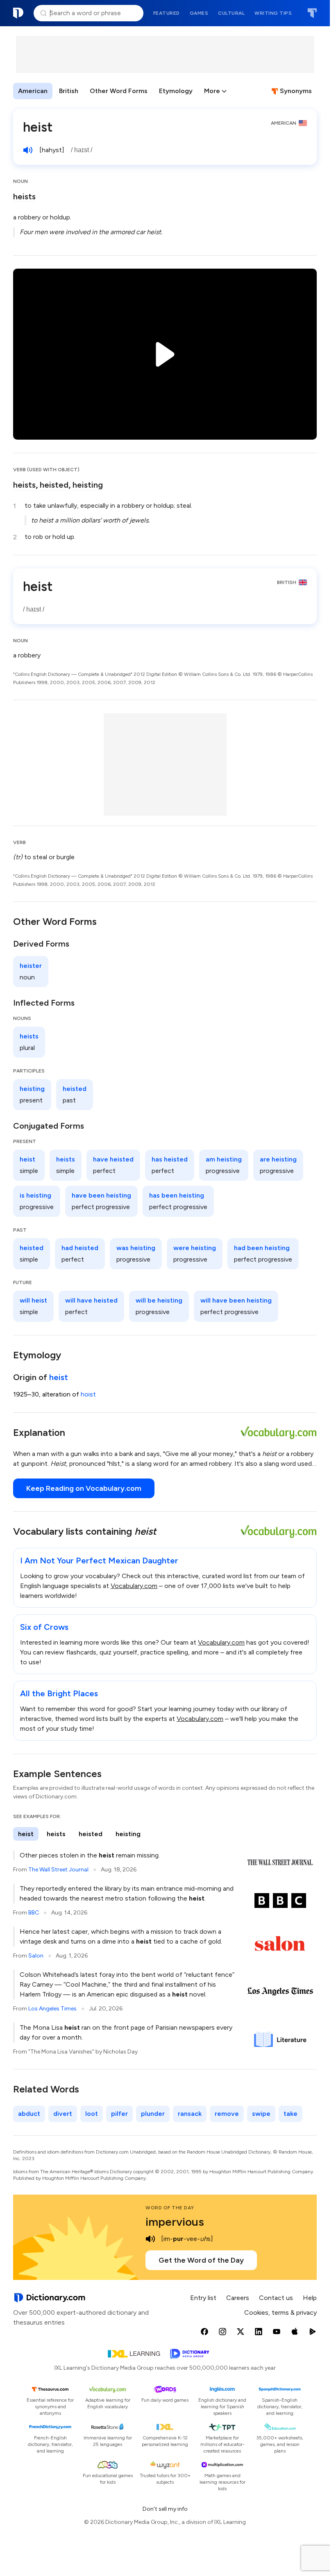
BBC (34, 1913)
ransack (190, 2114)
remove (227, 2114)
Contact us (276, 2298)
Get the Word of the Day (201, 2260)
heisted (54, 485)
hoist (88, 1394)
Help (310, 2298)
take (291, 2114)
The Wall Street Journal (58, 1870)
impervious (175, 2222)
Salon (36, 1956)
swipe (261, 2114)
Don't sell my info (165, 2509)
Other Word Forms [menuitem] (119, 91)
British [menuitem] (69, 91)
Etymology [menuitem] (176, 91)
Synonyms (296, 91)
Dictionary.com (18, 13)
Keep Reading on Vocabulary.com (84, 1488)
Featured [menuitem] (167, 13)
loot (92, 2114)
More (212, 91)
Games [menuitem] (199, 13)
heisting (88, 485)
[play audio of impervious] (150, 2239)
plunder (153, 2114)
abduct (29, 2114)
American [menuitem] (33, 91)
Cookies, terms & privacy (280, 2312)
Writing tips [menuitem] (273, 13)
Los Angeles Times (52, 2009)
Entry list (203, 2298)
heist (59, 1377)
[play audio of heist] (28, 150)
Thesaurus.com (312, 13)
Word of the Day (170, 2208)
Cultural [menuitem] (231, 13)
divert (63, 2114)
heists (24, 196)
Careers (238, 2298)
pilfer (119, 2114)
